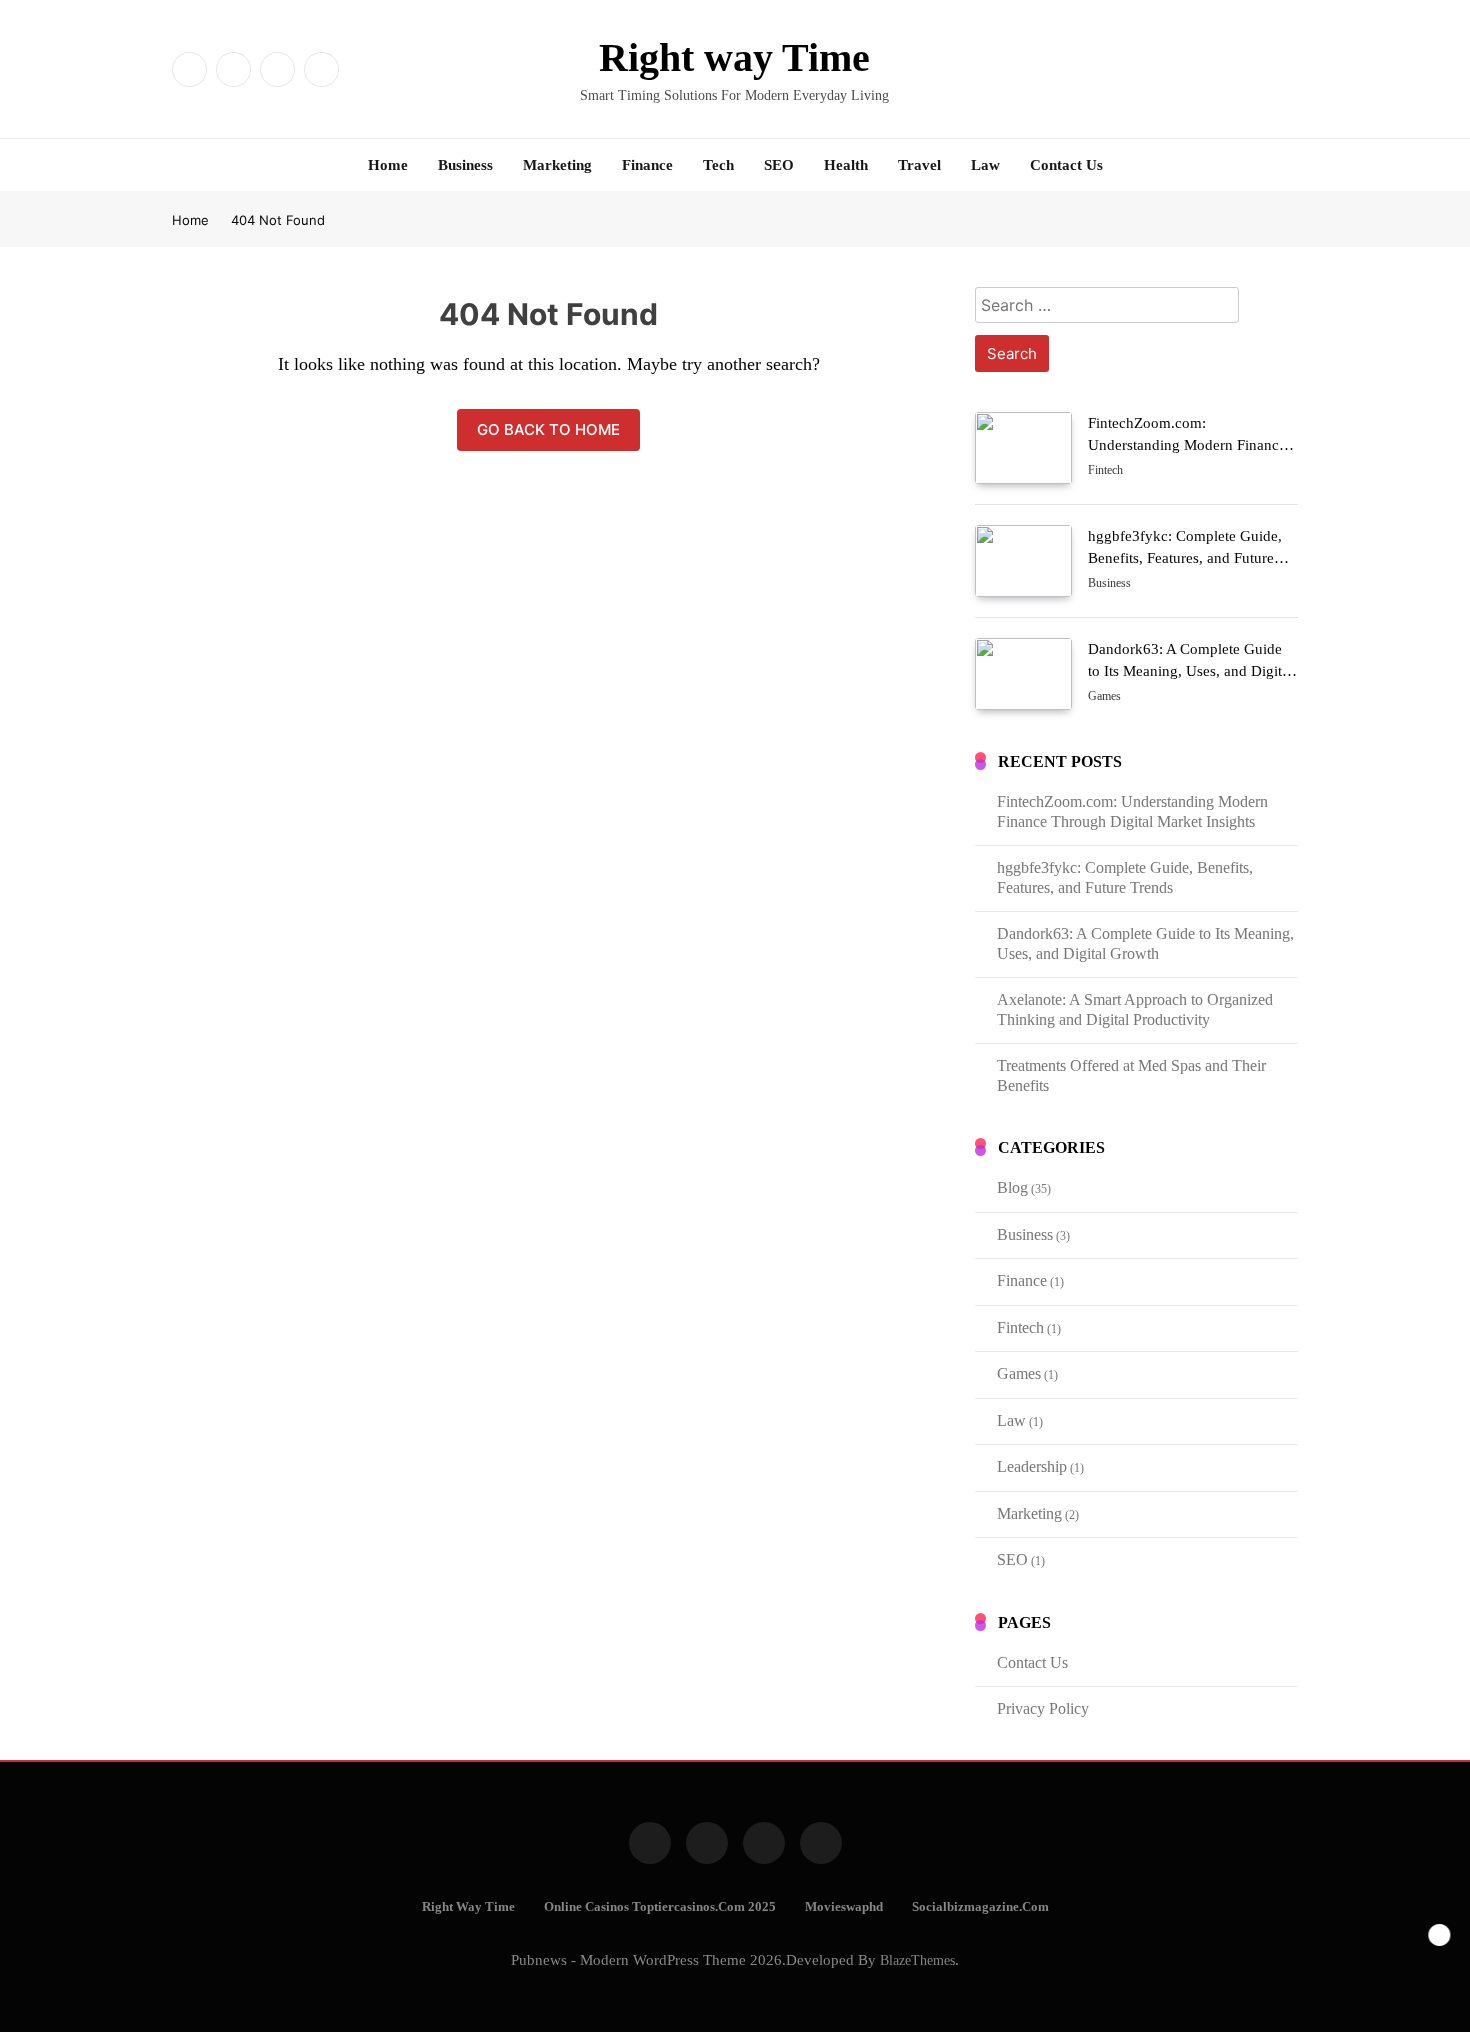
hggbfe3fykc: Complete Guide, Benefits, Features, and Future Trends (1185, 558)
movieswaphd (844, 1907)
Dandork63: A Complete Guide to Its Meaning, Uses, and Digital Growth (1190, 671)
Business (465, 165)
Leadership (1032, 1466)
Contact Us (1066, 165)
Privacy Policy (1043, 1708)
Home (388, 165)
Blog (1012, 1187)
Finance (647, 165)
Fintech (1105, 471)
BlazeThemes (917, 1960)
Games (1104, 697)
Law (985, 165)
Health (846, 165)
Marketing (557, 165)
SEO (779, 165)
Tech (718, 165)
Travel (919, 165)
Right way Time (734, 57)
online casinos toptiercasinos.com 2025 (660, 1907)
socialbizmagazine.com (980, 1907)
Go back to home (548, 429)
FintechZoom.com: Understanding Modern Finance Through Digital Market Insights (1188, 445)
